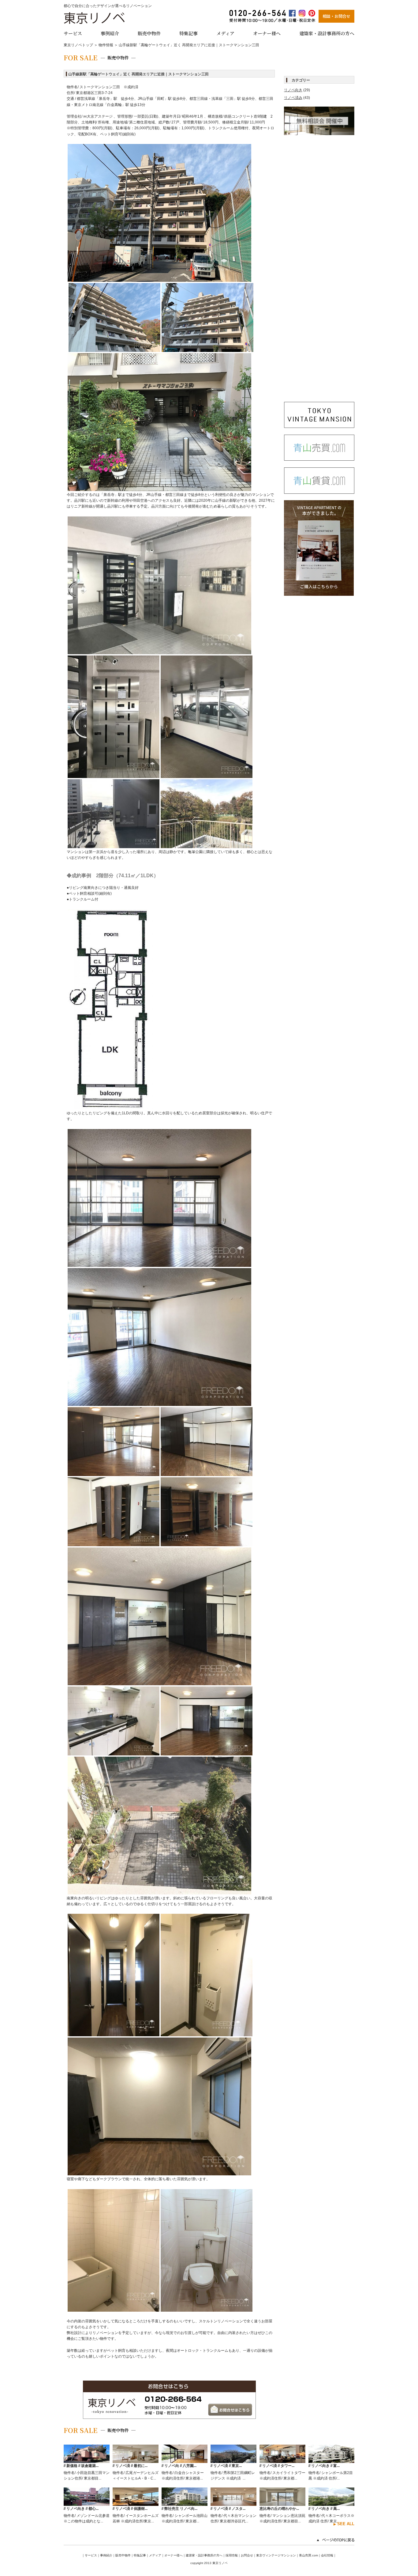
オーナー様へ (267, 33)
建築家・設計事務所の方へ (327, 33)
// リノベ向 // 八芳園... (179, 2466)
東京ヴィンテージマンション (276, 2555)
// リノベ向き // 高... (324, 2509)
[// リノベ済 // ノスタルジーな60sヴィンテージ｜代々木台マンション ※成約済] (233, 2503)
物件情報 (106, 45)
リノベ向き (293, 90)
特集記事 (188, 33)
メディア (225, 33)
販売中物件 (149, 33)
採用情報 (232, 2555)
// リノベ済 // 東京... (226, 2466)
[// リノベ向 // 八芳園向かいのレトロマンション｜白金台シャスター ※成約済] (185, 2460)
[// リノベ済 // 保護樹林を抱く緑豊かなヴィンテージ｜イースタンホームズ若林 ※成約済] (136, 2503)
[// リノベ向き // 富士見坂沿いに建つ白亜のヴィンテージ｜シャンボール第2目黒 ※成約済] (331, 2460)
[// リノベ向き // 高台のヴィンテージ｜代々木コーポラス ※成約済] (331, 2503)
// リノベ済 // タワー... (277, 2466)
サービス (73, 33)
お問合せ (247, 2555)
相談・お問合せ (336, 16)
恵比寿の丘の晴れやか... (279, 2509)
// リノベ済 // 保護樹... (130, 2509)
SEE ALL (346, 2524)
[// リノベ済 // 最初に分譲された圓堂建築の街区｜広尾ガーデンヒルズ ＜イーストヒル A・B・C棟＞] (136, 2460)
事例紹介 (110, 33)
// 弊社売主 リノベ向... (179, 2509)
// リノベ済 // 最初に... (130, 2466)
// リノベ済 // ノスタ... (228, 2509)
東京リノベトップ (78, 45)
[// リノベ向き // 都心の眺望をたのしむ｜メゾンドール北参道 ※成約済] (87, 2503)
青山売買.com (308, 2555)
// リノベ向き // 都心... (81, 2509)
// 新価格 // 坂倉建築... (81, 2466)
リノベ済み (293, 98)
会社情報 (327, 2555)
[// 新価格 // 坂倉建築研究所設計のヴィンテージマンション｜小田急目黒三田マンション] (87, 2460)
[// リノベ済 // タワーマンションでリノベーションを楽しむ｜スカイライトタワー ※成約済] (282, 2460)
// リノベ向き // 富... (324, 2466)
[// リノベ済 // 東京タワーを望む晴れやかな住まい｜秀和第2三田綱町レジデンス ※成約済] (233, 2460)
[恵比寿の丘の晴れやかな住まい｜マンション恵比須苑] (282, 2503)
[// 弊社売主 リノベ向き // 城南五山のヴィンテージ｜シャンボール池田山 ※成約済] (185, 2503)
